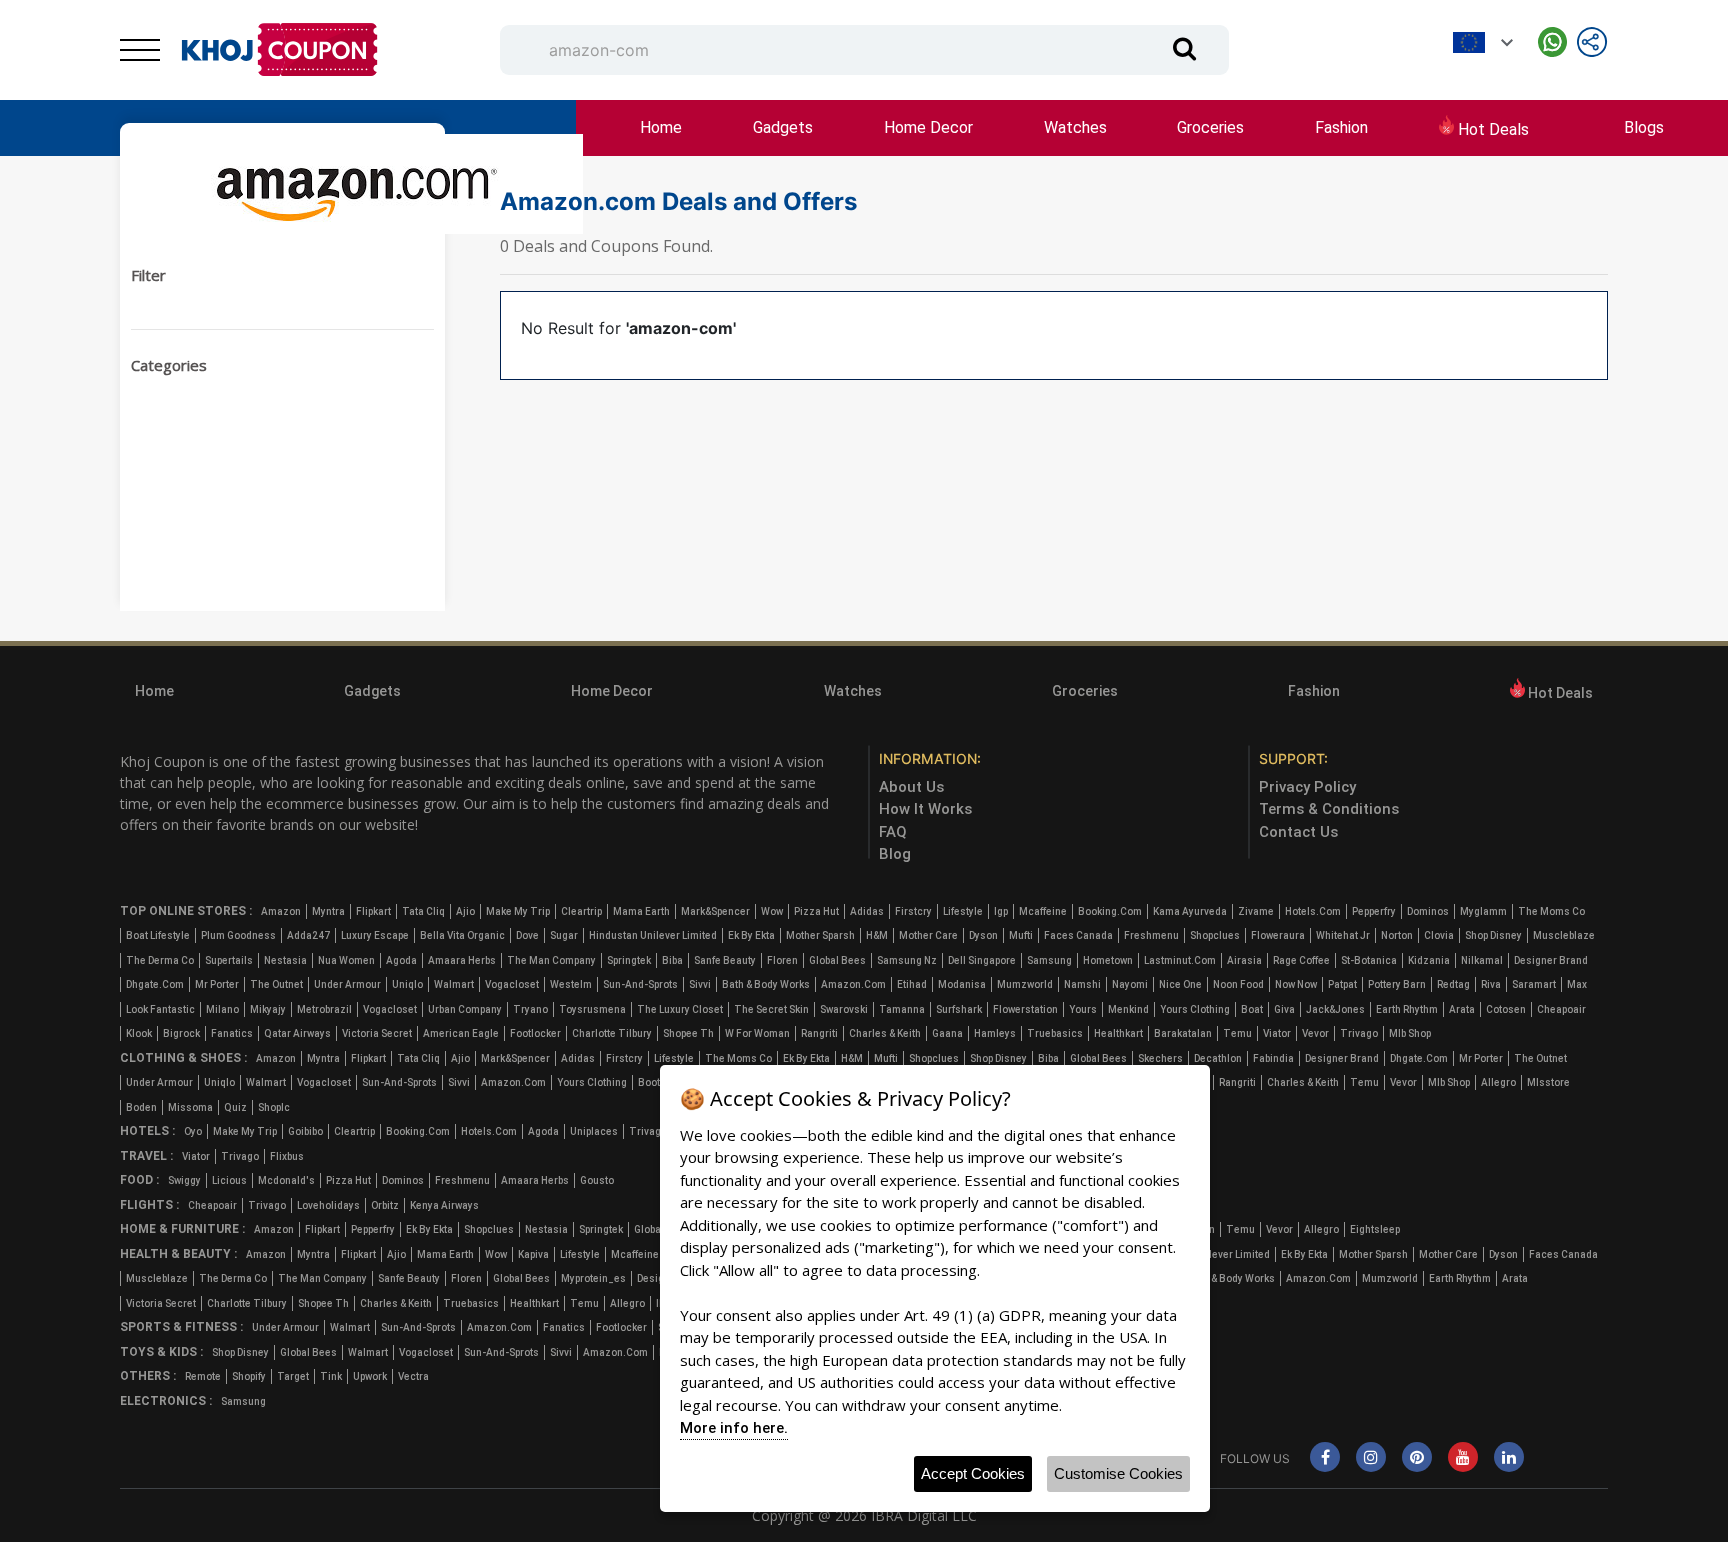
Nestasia (285, 960)
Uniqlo (407, 984)
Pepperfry (1374, 911)
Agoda (401, 960)
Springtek (629, 960)
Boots (652, 1082)
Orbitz (385, 1205)
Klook (139, 1033)
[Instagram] (1371, 1458)
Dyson (983, 935)
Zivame (1256, 911)
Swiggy (184, 1180)
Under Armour (347, 984)
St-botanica (1369, 960)
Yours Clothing (1195, 1009)
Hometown (1108, 960)
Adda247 (308, 935)
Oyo (193, 1131)
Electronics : (166, 1401)
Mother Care (928, 935)
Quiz (235, 1107)
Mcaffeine (1043, 911)
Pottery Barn (1397, 984)
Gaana (947, 1033)
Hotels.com (1313, 911)
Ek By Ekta (751, 935)
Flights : (149, 1205)
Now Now (1296, 984)
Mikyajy (268, 1009)
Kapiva (533, 1254)
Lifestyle (963, 911)
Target (293, 1376)
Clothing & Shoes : (183, 1058)
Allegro (1498, 1082)
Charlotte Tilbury (612, 1033)
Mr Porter (217, 984)
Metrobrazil (324, 1009)
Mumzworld (1025, 984)
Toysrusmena (592, 1009)
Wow (772, 911)
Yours (1083, 1009)
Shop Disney (1493, 935)
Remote (203, 1376)
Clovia (1439, 935)
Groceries (1210, 127)
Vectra (413, 1376)
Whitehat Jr (1343, 935)
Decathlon (1218, 1058)
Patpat (1342, 984)
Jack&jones (1335, 1009)
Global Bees (837, 960)
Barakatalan (1183, 1033)
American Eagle (461, 1033)
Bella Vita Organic (462, 935)
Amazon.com (853, 984)
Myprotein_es (593, 1278)
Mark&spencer (715, 911)
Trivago (1359, 1033)
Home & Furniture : (182, 1229)
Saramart (1534, 984)
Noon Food (1238, 984)
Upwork (370, 1376)
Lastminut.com (1180, 960)
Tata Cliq (423, 911)
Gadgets (783, 127)
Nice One (1180, 984)
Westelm (571, 984)
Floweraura (1278, 935)
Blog (895, 854)
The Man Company (551, 960)
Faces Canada (1078, 935)
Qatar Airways (297, 1033)
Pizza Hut (816, 911)
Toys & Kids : (161, 1352)
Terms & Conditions (1329, 809)
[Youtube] (1463, 1458)
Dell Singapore (982, 960)
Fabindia (1273, 1058)
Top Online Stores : (186, 911)
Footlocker (535, 1033)
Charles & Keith (885, 1033)
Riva (1491, 984)
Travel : (146, 1156)
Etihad (912, 984)
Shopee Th (688, 1033)
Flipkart (373, 911)
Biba (672, 960)
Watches (1075, 127)
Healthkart (1118, 1033)
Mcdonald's (286, 1180)
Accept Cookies (973, 1473)
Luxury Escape (375, 935)
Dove (527, 935)
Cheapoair (1561, 1009)
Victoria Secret (377, 1033)
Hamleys (995, 1033)
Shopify (249, 1376)
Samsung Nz (907, 960)
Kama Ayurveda (1190, 911)
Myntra (328, 911)
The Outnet (276, 984)
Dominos (1428, 911)
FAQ (893, 832)
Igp (1001, 911)
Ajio (465, 911)
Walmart (454, 984)
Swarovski (844, 1009)
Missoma (190, 1107)
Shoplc (274, 1107)
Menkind (1128, 1009)
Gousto (597, 1180)
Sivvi (700, 984)
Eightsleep (1375, 1229)
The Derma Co (160, 960)
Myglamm (1483, 911)
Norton (1397, 935)
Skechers (1160, 1058)
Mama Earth (641, 911)
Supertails (229, 960)
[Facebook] (1325, 1458)
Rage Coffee (1301, 960)
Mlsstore (1548, 1082)
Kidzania (1429, 960)
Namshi (1082, 984)
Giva (1284, 1009)
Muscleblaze (1564, 935)
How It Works (925, 809)
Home (661, 127)
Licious (229, 1180)
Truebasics (1055, 1033)
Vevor (1315, 1033)
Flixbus (287, 1156)
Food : (139, 1180)
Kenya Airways (444, 1205)
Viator (1277, 1033)
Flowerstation (1025, 1009)
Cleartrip (581, 911)
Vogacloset (512, 984)
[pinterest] (1417, 1458)
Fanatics (232, 1033)
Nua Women (346, 960)
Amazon (281, 911)
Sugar (564, 935)
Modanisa (962, 984)
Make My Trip (518, 911)
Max (1577, 984)
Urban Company (465, 1009)
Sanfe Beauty (725, 960)
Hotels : (147, 1131)
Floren (782, 960)
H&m (877, 935)
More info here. (734, 1428)
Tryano (530, 1009)
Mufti (1021, 935)
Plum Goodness (238, 935)
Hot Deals (1491, 129)
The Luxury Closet (680, 1009)
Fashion (1341, 127)
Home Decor (928, 127)
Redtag (1453, 984)
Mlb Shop (1410, 1033)
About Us (911, 787)
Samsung (1049, 960)
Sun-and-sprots (640, 984)
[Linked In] (1509, 1458)
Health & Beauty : (178, 1254)
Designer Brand (1551, 960)
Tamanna (902, 1009)
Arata (1462, 1009)
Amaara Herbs (462, 960)
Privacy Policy (1307, 787)
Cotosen (1506, 1009)
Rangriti (819, 1033)
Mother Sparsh (820, 935)
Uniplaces (594, 1131)
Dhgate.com (155, 984)
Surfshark (959, 1009)
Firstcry (913, 911)
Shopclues (1215, 935)
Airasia (1244, 960)
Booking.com (1110, 911)
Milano (222, 1009)
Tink (331, 1376)
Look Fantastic (160, 1009)
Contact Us (1298, 832)
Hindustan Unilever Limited (653, 935)
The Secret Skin (771, 1009)
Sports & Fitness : (181, 1327)
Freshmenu (1151, 935)
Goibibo (305, 1131)
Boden (141, 1107)
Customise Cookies (1118, 1473)
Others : (148, 1376)
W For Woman (757, 1033)
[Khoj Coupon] (280, 50)
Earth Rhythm (1407, 1009)
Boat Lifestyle (158, 935)
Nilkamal (1482, 960)
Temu (1237, 1033)
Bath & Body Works (766, 984)
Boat (1252, 1009)
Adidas (867, 911)
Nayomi (1130, 984)
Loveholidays (328, 1205)
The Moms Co (1551, 911)
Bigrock (181, 1033)
